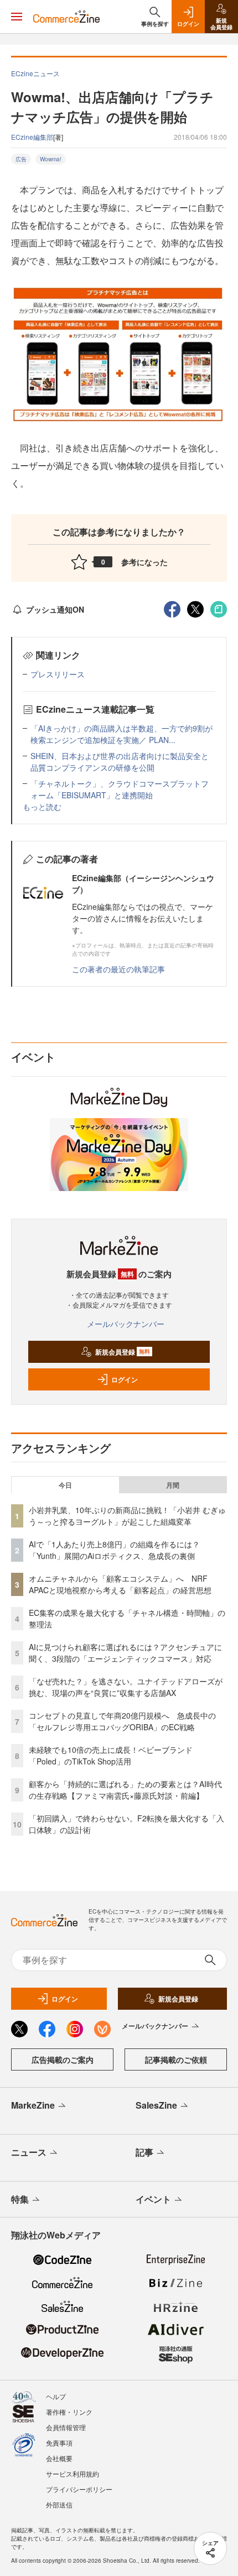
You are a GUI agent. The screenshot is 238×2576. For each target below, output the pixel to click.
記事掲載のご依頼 (176, 2059)
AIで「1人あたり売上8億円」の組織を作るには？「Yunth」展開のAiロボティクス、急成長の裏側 (114, 1550)
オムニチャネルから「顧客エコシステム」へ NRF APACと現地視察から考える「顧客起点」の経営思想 (120, 1584)
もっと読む (42, 807)
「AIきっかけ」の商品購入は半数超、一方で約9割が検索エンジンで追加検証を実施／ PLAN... (121, 734)
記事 (144, 2152)
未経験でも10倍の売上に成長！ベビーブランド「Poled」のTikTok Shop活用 (111, 1755)
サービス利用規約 (73, 2474)
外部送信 (59, 2504)
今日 (65, 1485)
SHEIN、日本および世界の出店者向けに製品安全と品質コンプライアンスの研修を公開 (120, 762)
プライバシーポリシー (79, 2489)
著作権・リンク (69, 2412)
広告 (21, 159)
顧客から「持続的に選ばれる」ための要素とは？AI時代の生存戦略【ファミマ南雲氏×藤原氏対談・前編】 (125, 1790)
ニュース (29, 2152)
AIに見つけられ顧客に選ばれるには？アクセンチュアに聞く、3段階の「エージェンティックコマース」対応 (125, 1653)
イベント (153, 2199)
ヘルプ (56, 2396)
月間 (173, 1485)
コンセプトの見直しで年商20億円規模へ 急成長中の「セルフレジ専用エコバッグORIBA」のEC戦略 (122, 1721)
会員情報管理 (66, 2427)
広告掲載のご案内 (63, 2059)
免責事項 (59, 2443)
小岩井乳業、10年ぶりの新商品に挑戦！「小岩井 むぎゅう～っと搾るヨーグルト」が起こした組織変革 (127, 1516)
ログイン (125, 1379)
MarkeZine (33, 2105)
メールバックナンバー (126, 1324)
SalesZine (156, 2105)
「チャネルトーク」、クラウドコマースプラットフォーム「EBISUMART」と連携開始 (120, 789)
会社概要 (59, 2458)
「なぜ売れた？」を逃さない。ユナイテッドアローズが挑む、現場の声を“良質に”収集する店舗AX (126, 1687)
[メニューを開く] (17, 17)
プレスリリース (58, 674)
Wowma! (51, 159)
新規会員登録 (123, 1352)
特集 (20, 2199)
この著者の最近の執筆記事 (118, 969)
